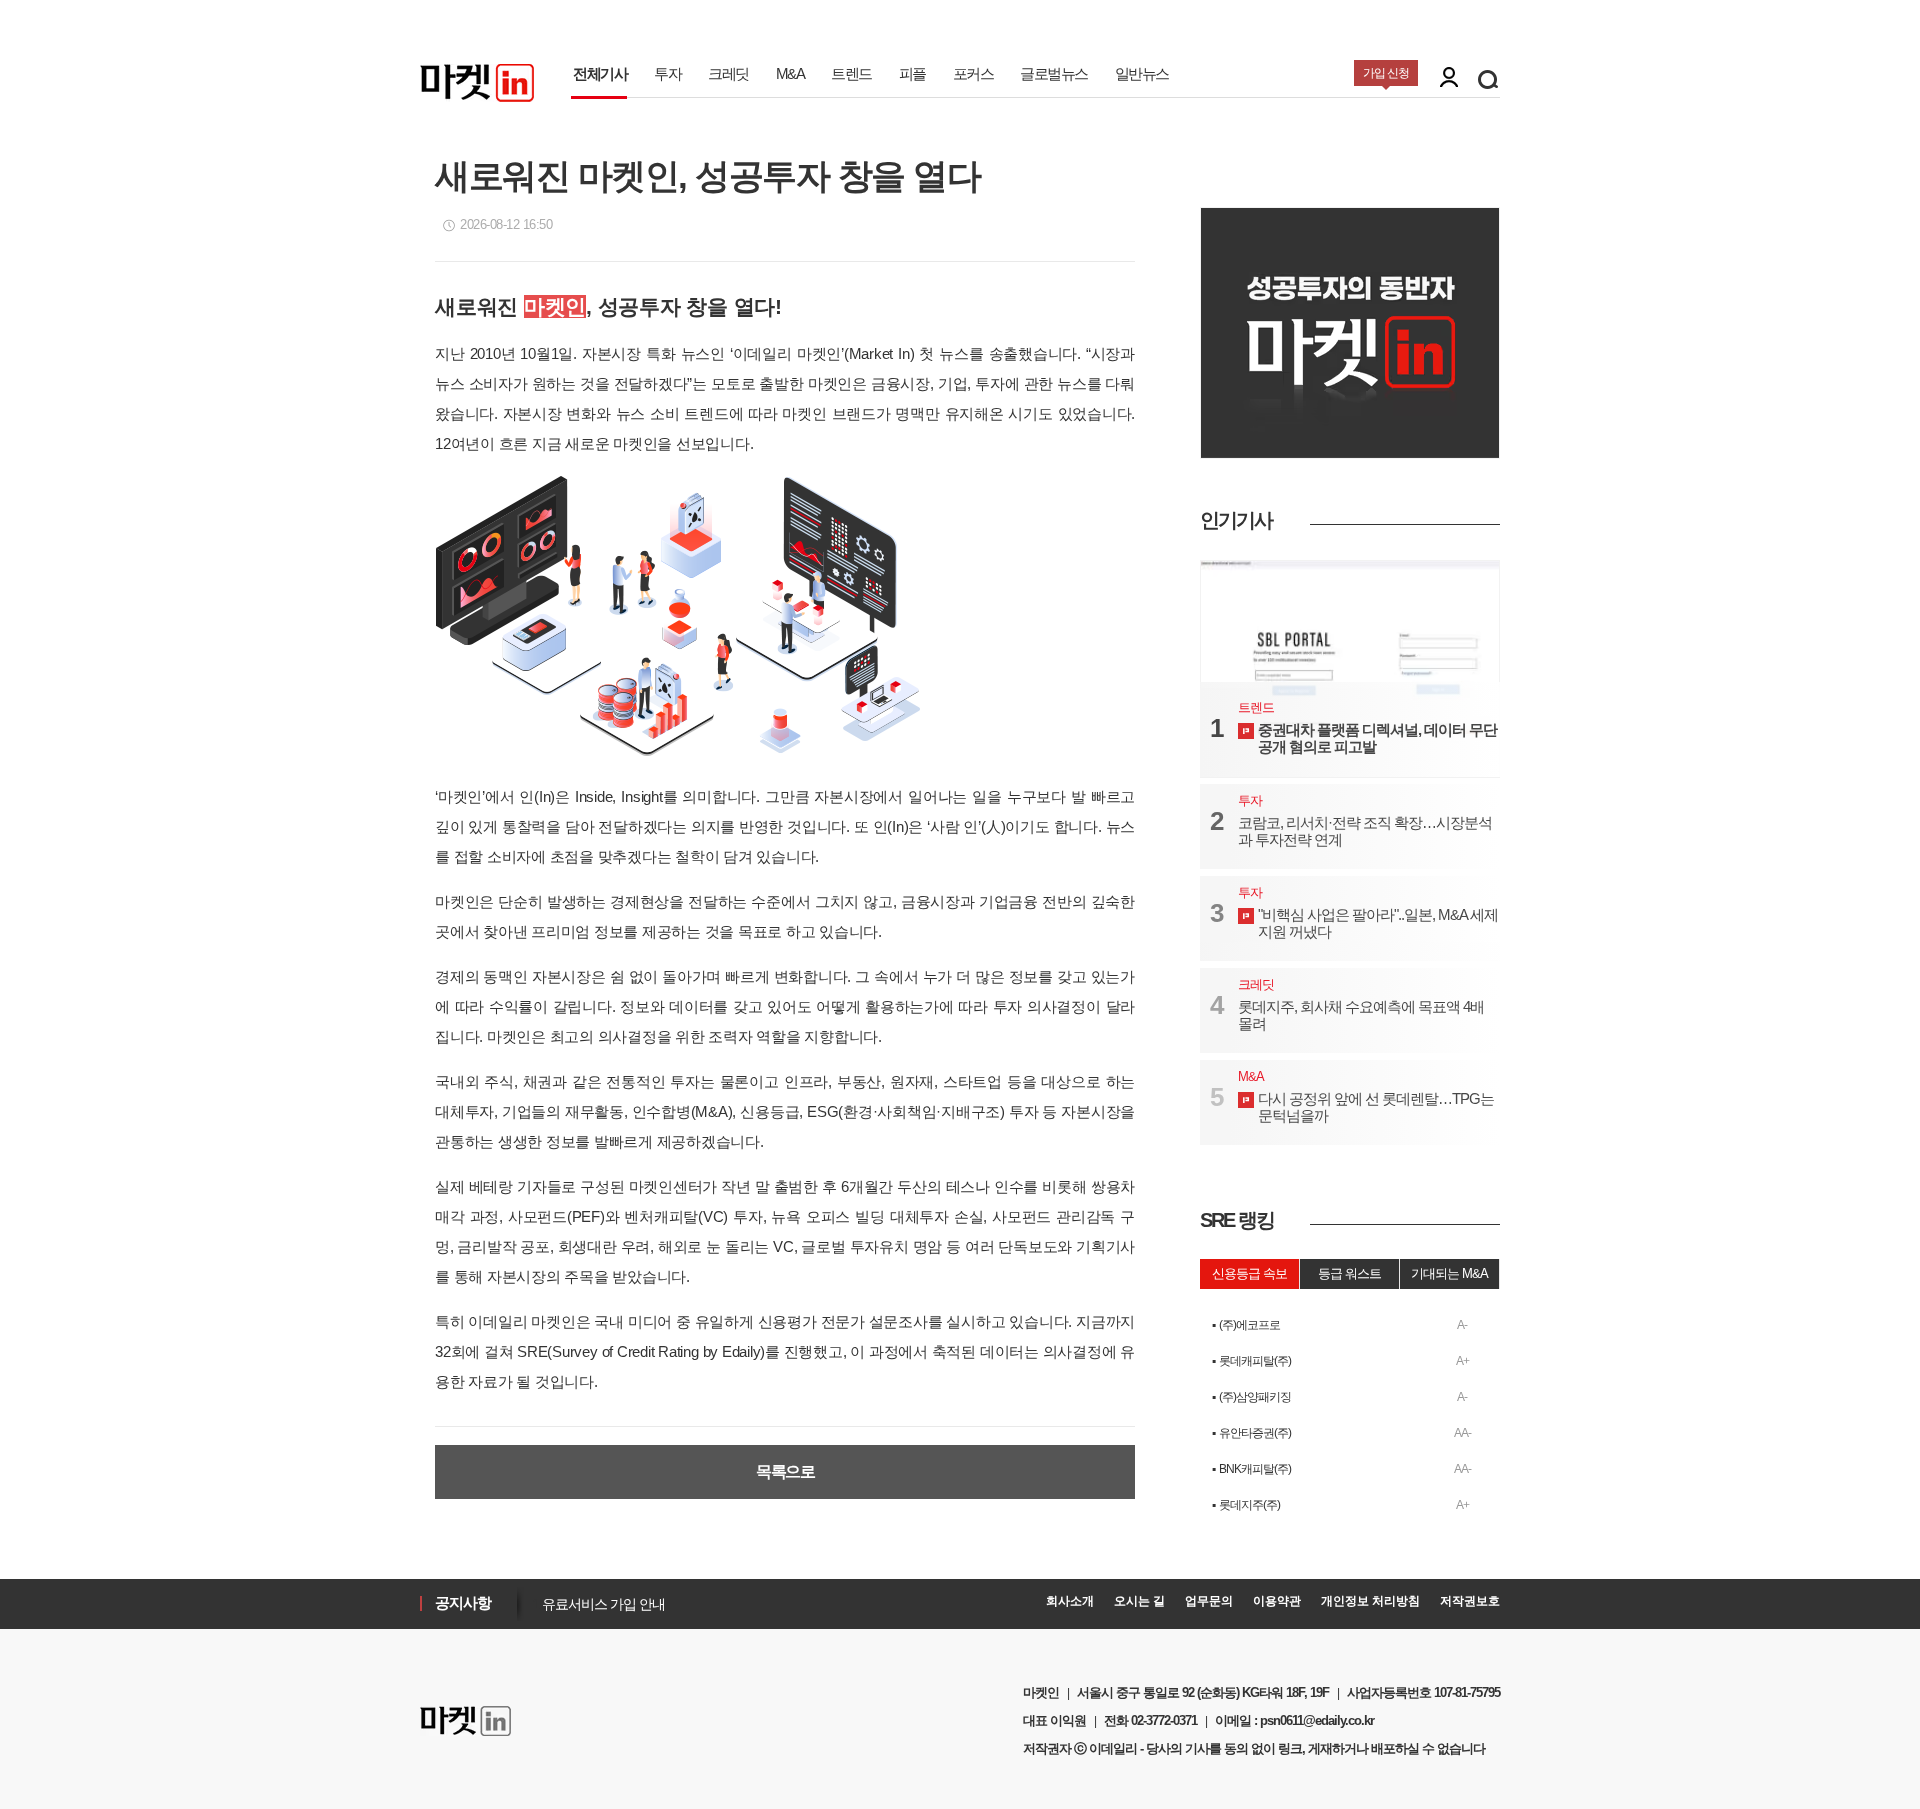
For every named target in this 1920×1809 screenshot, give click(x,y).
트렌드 (851, 73)
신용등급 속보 (1249, 1273)
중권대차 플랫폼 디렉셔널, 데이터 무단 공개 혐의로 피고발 (1377, 738)
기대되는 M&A (1449, 1273)
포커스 (973, 73)
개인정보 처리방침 (1370, 1601)
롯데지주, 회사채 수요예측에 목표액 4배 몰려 (1361, 1015)
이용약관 (1277, 1601)
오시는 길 (1139, 1601)
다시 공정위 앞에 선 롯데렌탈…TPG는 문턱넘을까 (1376, 1107)
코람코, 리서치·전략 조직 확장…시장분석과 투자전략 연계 (1365, 831)
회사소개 (1070, 1601)
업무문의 (1209, 1601)
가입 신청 (1386, 73)
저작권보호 (1470, 1601)
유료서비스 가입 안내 (598, 1604)
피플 (912, 73)
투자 (667, 73)
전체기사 (600, 73)
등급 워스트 (1349, 1273)
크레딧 (728, 73)
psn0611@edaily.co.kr (1317, 1720)
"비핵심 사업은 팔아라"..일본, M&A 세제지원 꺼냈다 (1378, 923)
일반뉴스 (1142, 73)
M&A (790, 73)
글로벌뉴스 (1054, 73)
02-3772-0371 (1164, 1720)
